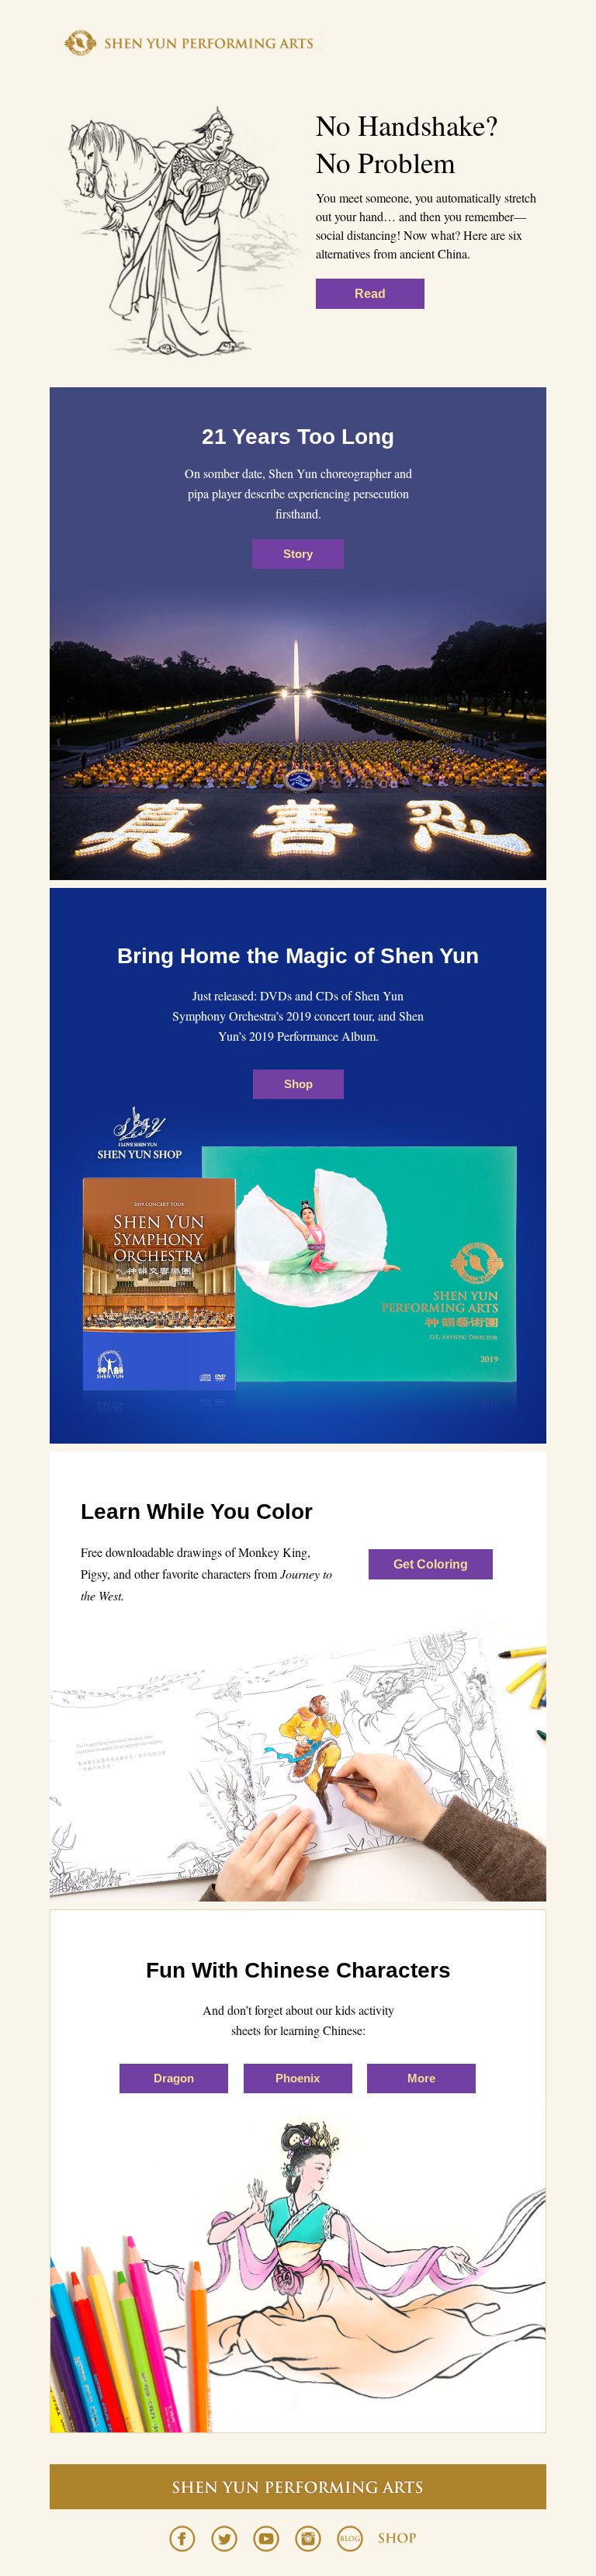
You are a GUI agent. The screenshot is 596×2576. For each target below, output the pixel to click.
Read (370, 294)
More (421, 2078)
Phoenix (298, 2078)
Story (298, 554)
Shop (298, 1084)
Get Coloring (431, 1564)
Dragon (174, 2078)
